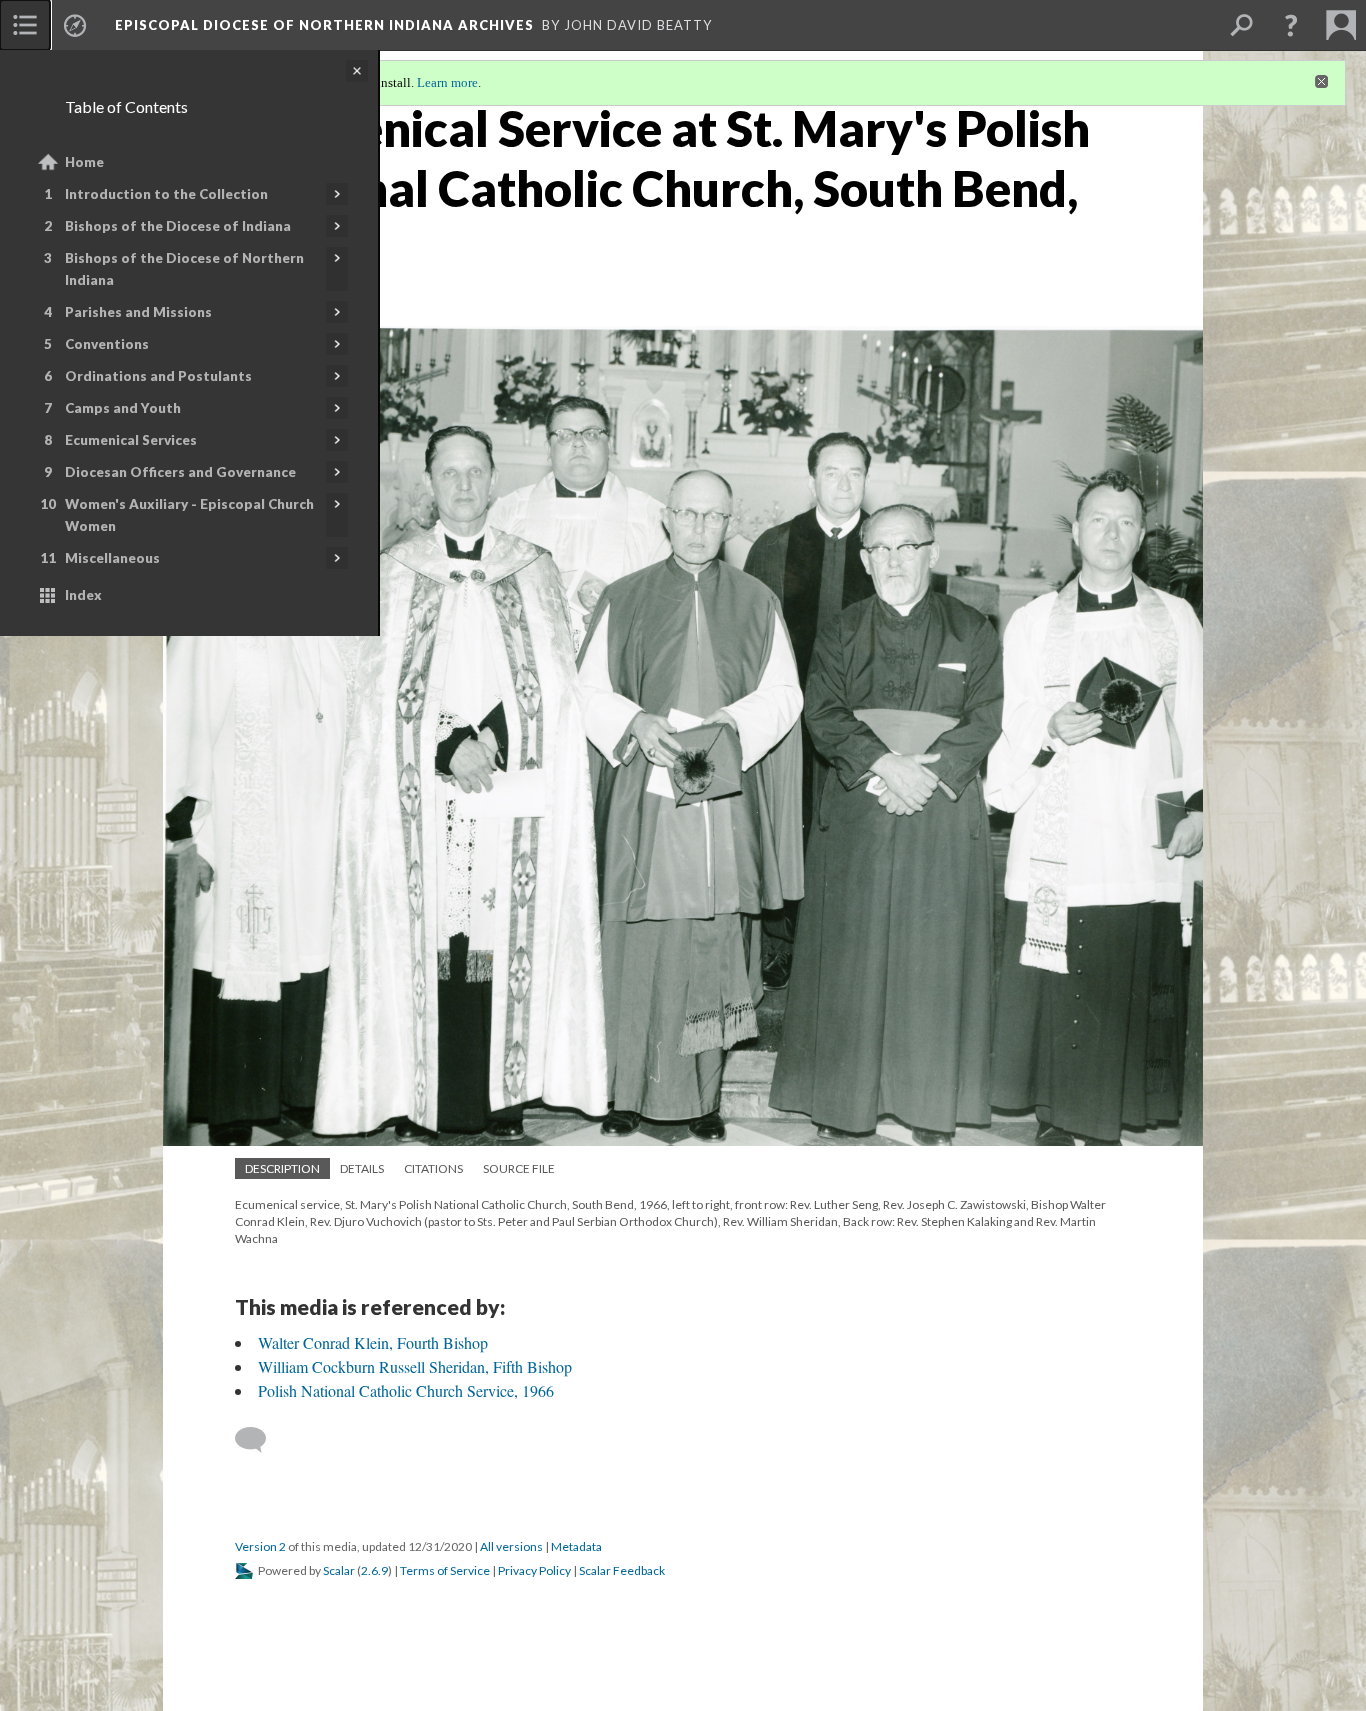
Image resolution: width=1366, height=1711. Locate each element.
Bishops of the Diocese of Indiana (178, 226)
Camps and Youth (123, 408)
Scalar (339, 1570)
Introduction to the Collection (166, 194)
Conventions (107, 344)
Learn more (447, 82)
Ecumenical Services (131, 440)
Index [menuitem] (83, 595)
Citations (433, 1168)
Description (282, 1168)
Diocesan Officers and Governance (180, 472)
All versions (511, 1546)
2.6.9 (374, 1570)
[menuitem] (25, 25)
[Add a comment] (259, 1440)
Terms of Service (445, 1570)
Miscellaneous (112, 558)
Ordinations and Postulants (158, 376)
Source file (519, 1168)
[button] (1291, 25)
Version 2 (260, 1546)
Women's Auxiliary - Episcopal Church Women (189, 515)
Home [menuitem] (84, 162)
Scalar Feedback (622, 1570)
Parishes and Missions (138, 312)
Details (362, 1168)
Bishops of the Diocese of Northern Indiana (184, 269)
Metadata (576, 1546)
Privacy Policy (534, 1570)
